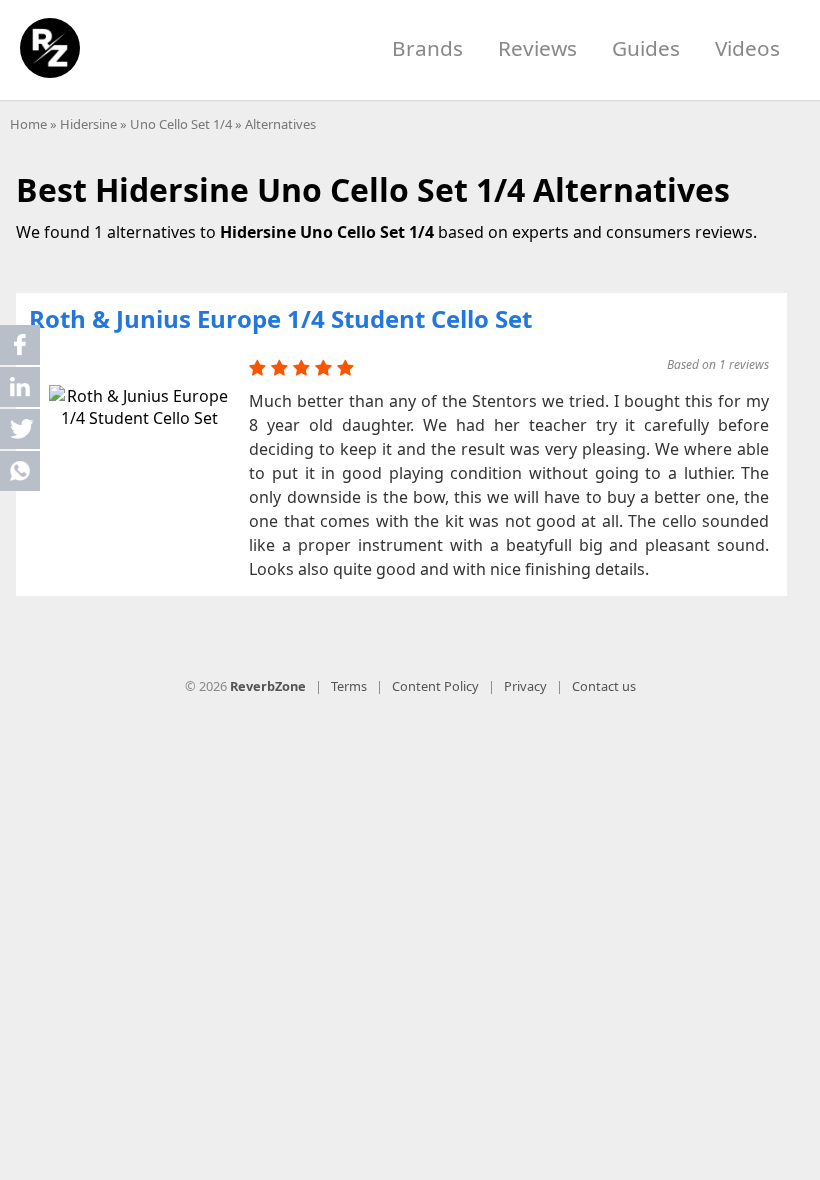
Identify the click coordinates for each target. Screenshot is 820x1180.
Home (28, 124)
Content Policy (435, 686)
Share (20, 345)
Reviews (537, 48)
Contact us (604, 686)
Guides (646, 48)
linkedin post (21, 391)
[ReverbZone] (50, 48)
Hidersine (88, 124)
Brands (427, 48)
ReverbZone (268, 686)
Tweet (20, 429)
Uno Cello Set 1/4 (181, 124)
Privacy (525, 686)
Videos (747, 48)
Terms (349, 686)
